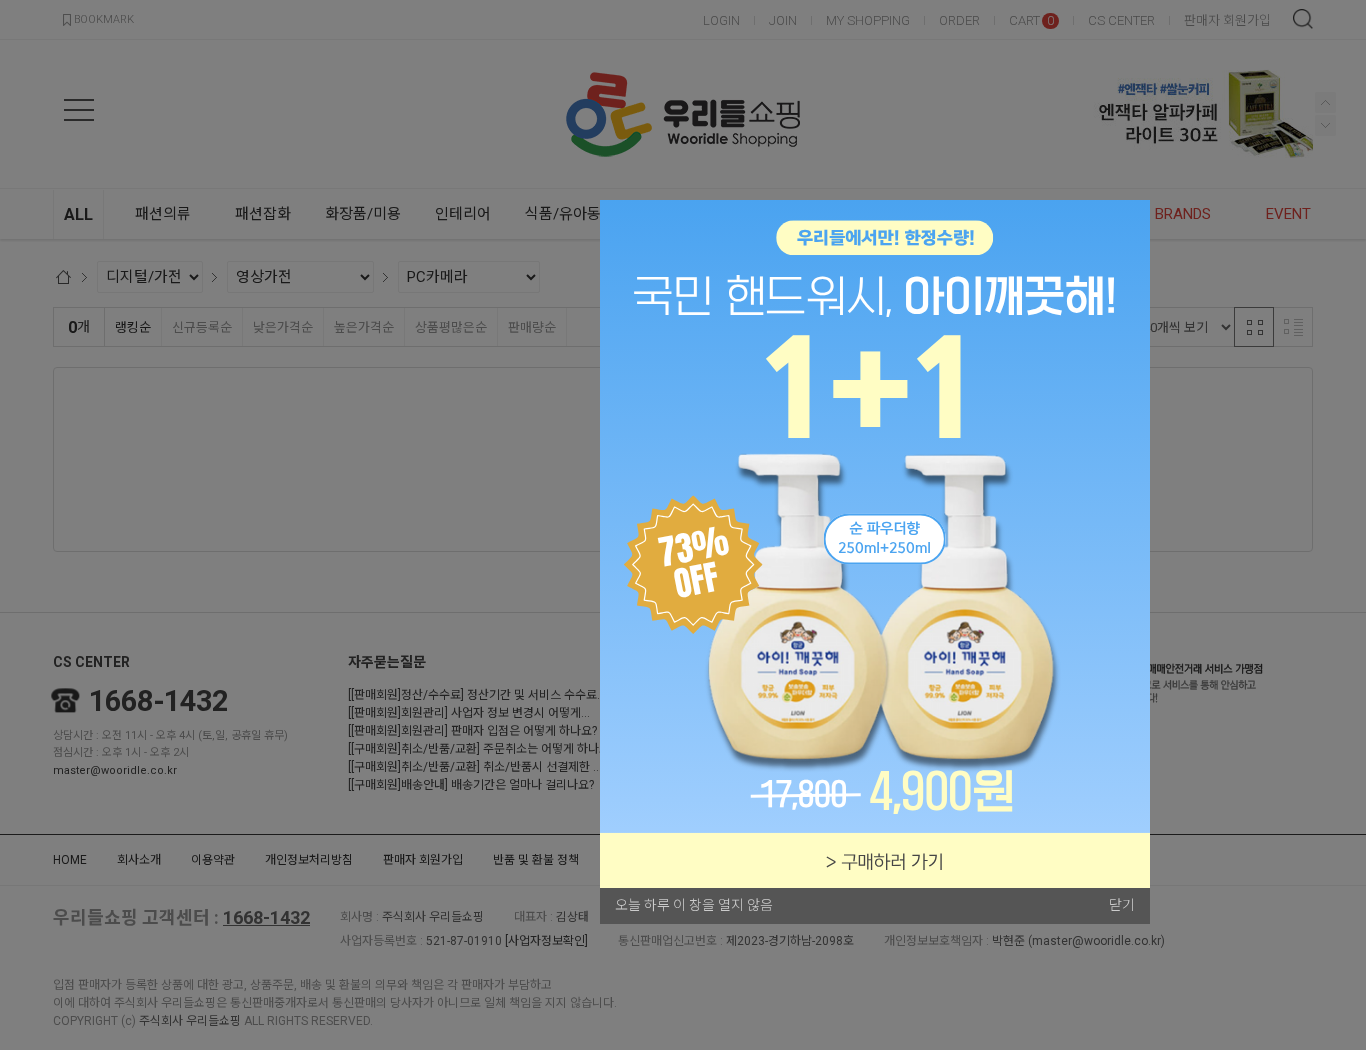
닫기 (1122, 905)
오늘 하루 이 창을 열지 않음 (694, 905)
